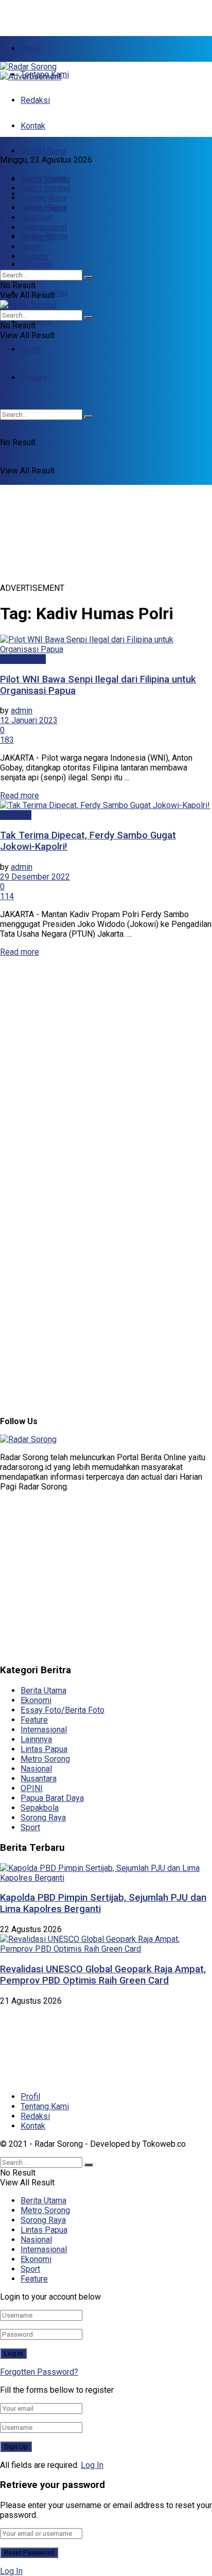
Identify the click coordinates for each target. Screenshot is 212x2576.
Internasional (44, 227)
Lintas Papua (44, 208)
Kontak (33, 126)
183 (7, 740)
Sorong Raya (43, 198)
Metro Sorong (45, 188)
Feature (34, 257)
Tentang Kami (45, 2106)
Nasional (36, 264)
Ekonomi (36, 321)
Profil (30, 49)
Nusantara (39, 1778)
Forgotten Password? (39, 2372)
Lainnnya (36, 1739)
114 (7, 896)
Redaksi (35, 100)
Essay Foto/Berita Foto (63, 1710)
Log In (92, 2465)
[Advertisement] (82, 13)
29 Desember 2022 (35, 877)
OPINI (32, 1788)
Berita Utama (43, 151)
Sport (30, 349)
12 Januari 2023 (29, 720)
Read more (20, 795)
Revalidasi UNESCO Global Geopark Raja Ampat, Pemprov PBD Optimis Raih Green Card (103, 1975)
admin (22, 711)
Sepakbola (40, 1808)
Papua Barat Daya (52, 1798)
